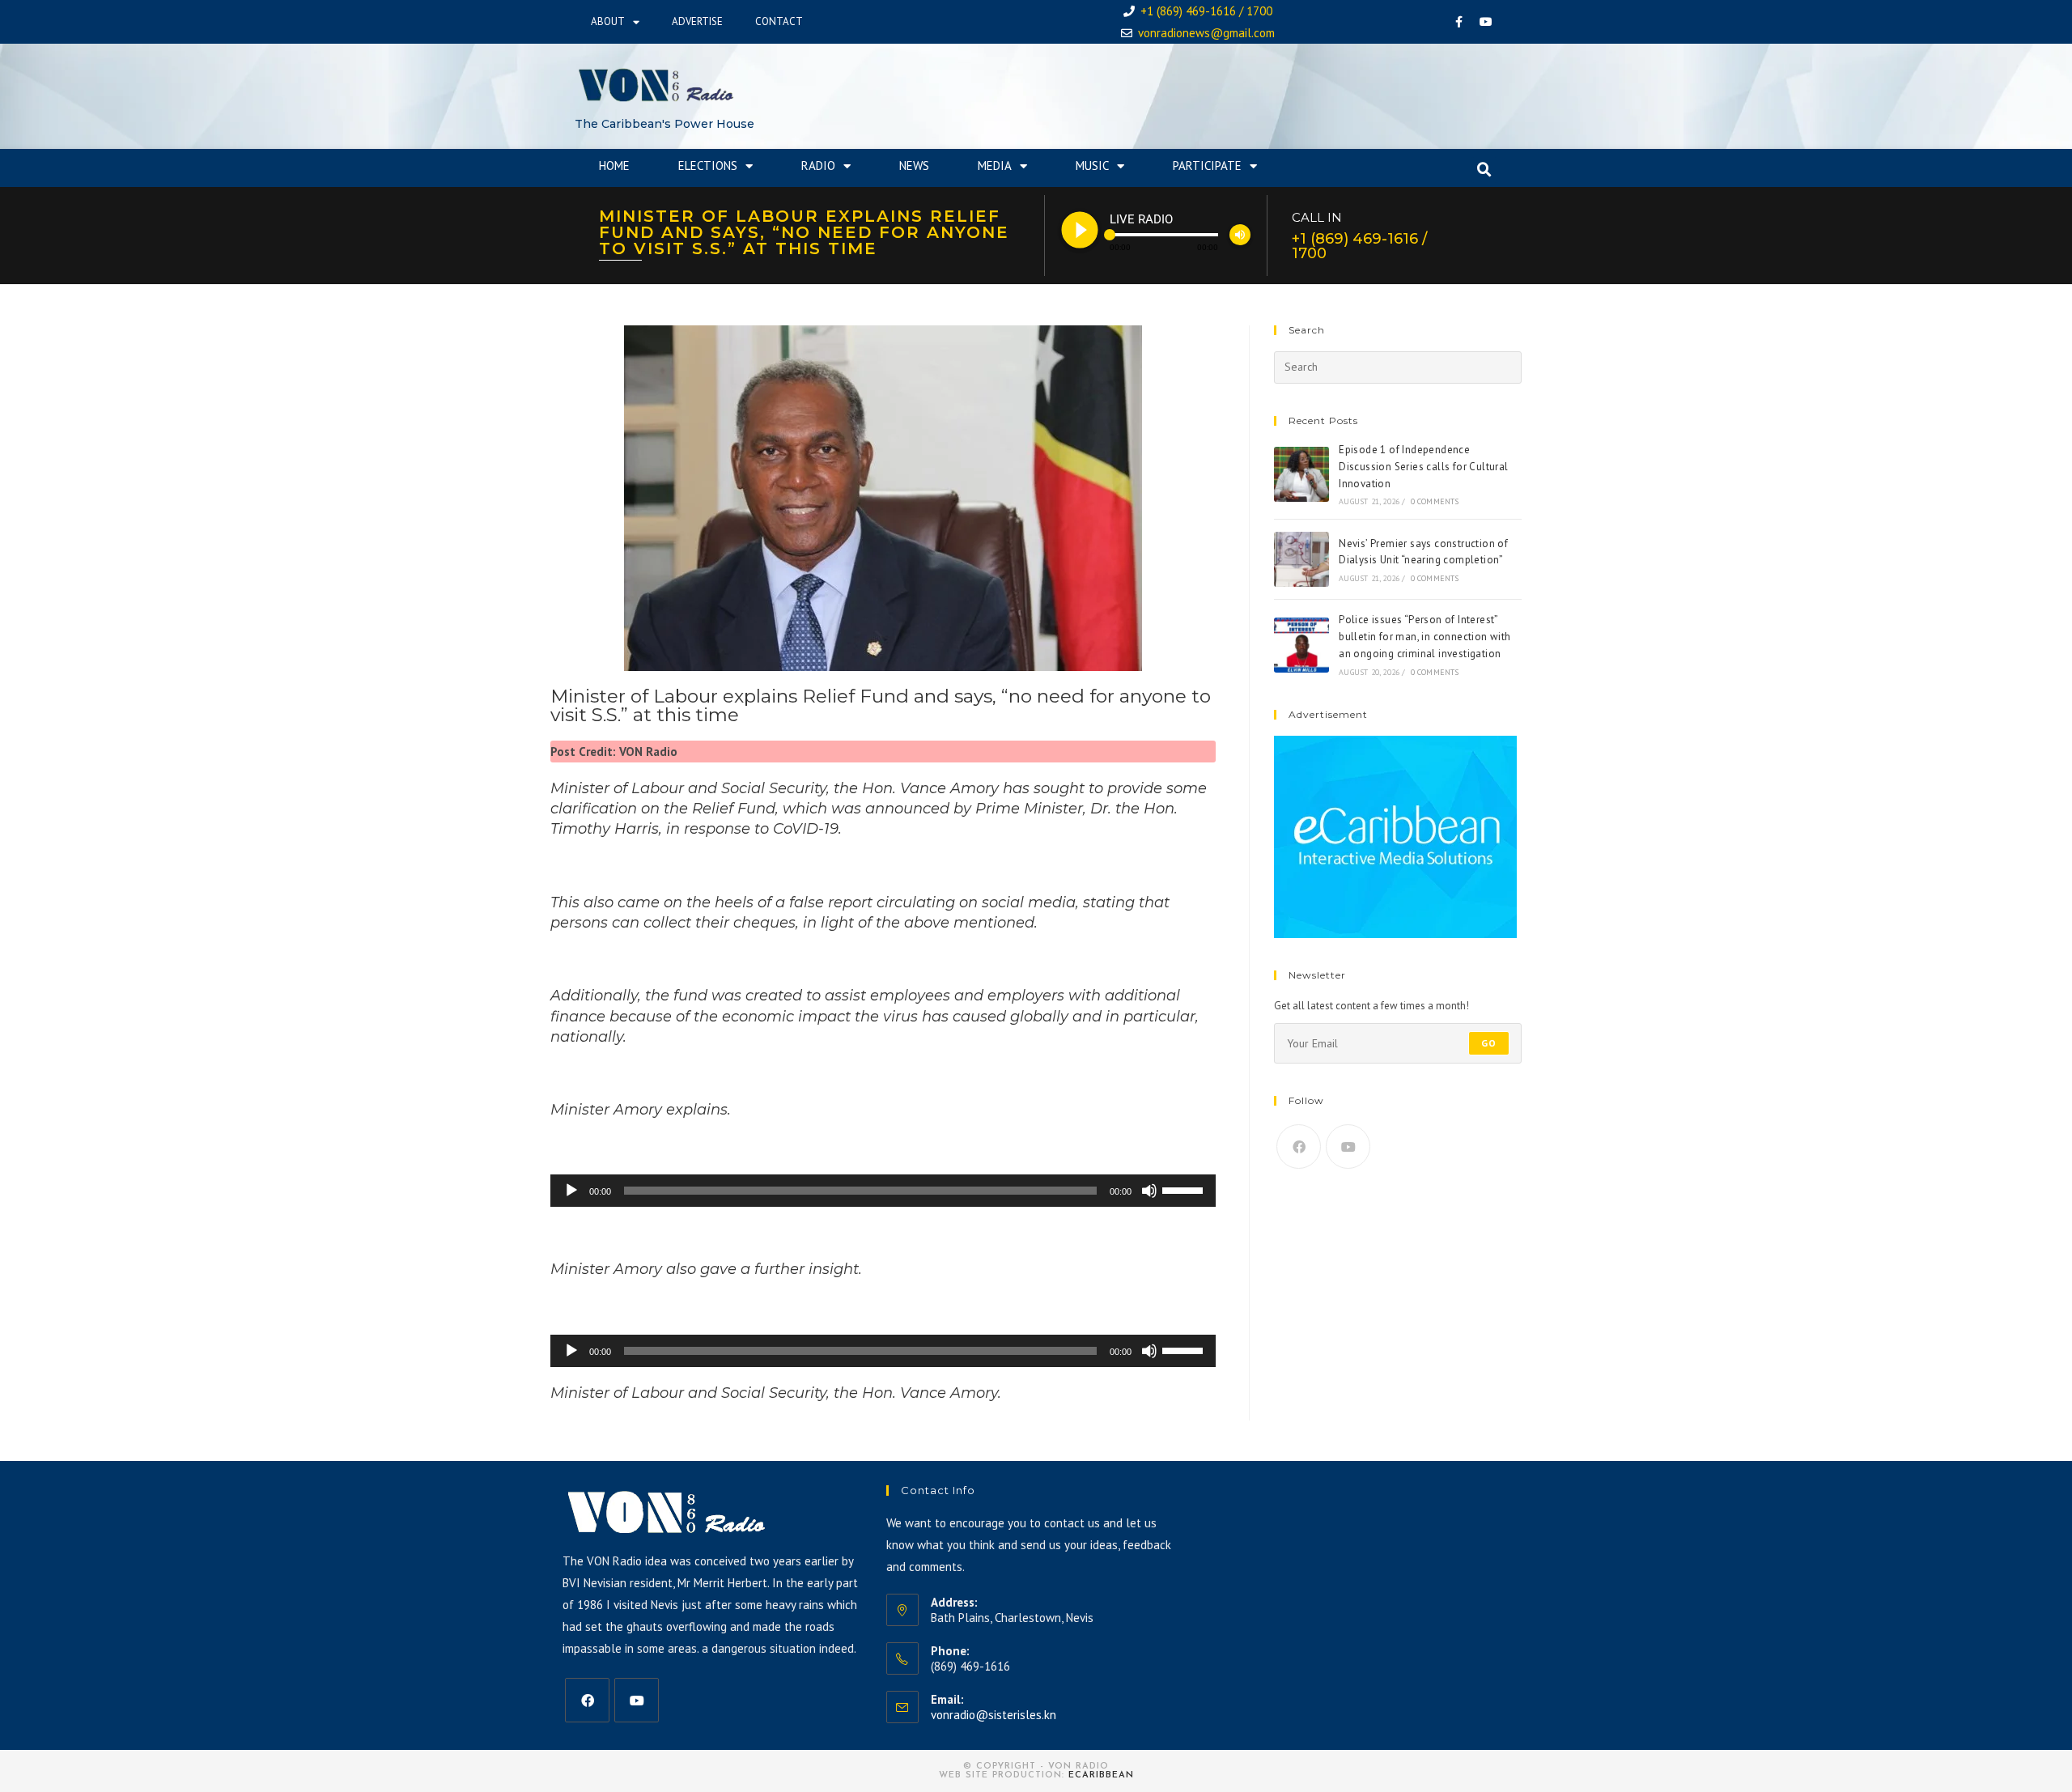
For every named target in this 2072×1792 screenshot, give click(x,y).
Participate (1207, 166)
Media (995, 166)
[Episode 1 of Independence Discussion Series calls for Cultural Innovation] (1301, 474)
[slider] (1185, 1189)
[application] (883, 1191)
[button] (1484, 170)
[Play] (571, 1191)
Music (1092, 166)
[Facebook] (1459, 22)
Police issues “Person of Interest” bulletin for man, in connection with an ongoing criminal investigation (1424, 637)
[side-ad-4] (1395, 836)
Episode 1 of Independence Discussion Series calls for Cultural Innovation (1423, 467)
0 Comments (1435, 501)
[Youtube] (1486, 22)
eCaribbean (1101, 1775)
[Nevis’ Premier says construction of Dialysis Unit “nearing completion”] (1301, 559)
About (608, 21)
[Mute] (1149, 1191)
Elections (708, 166)
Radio (818, 166)
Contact (779, 21)
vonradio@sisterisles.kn (994, 1715)
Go (1489, 1043)
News (914, 166)
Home (614, 166)
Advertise (697, 21)
